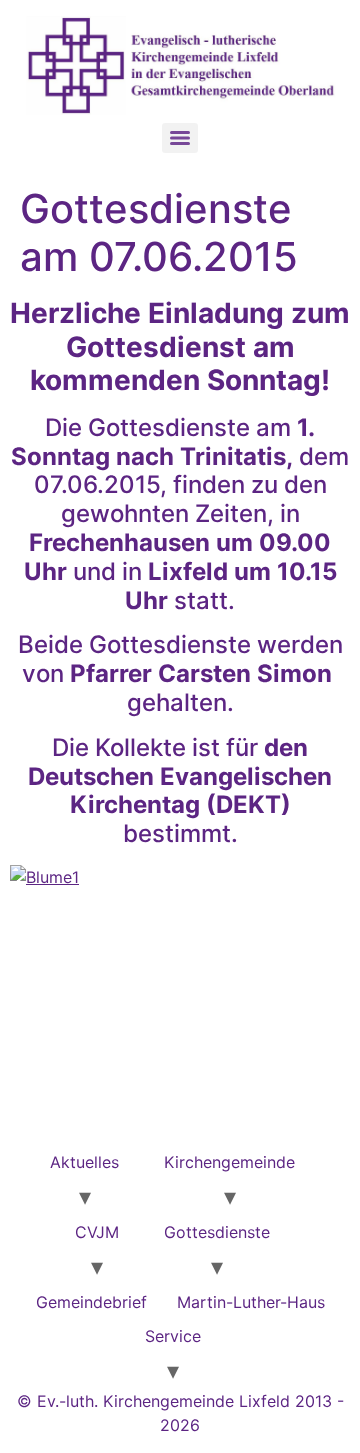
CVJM (97, 1232)
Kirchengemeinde (229, 1162)
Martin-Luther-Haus (251, 1302)
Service (173, 1336)
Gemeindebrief (91, 1302)
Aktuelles (84, 1162)
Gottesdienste (217, 1232)
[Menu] (180, 138)
